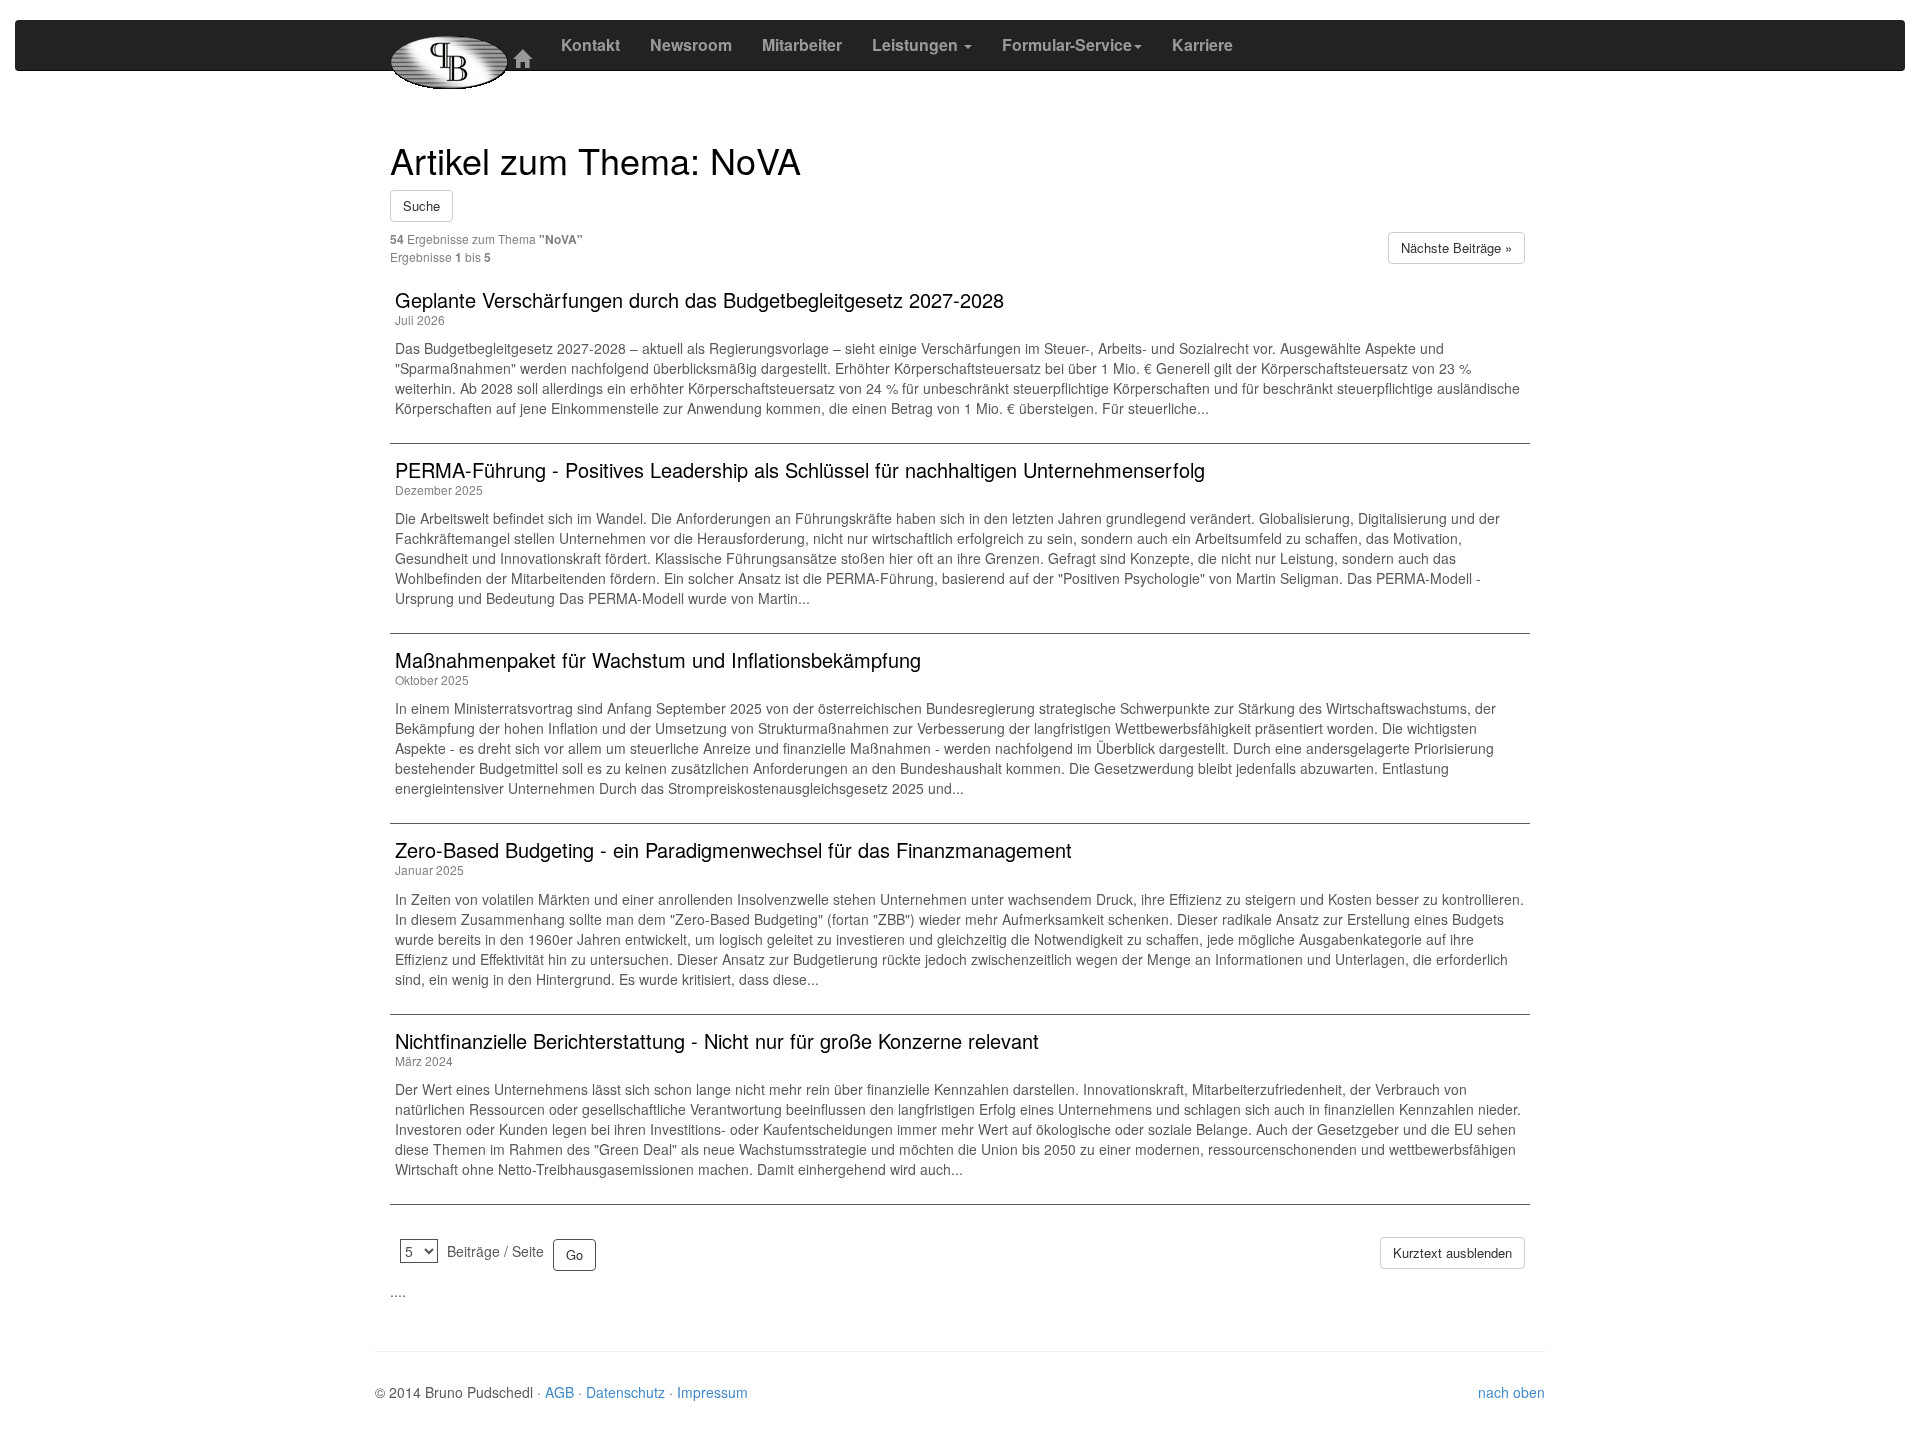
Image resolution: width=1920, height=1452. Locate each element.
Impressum (712, 1392)
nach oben (1511, 1392)
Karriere (1202, 44)
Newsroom (691, 44)
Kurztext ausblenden (1452, 1252)
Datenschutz (627, 1392)
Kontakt (590, 44)
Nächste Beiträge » (1456, 247)
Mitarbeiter (802, 44)
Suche (421, 205)
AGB (561, 1392)
